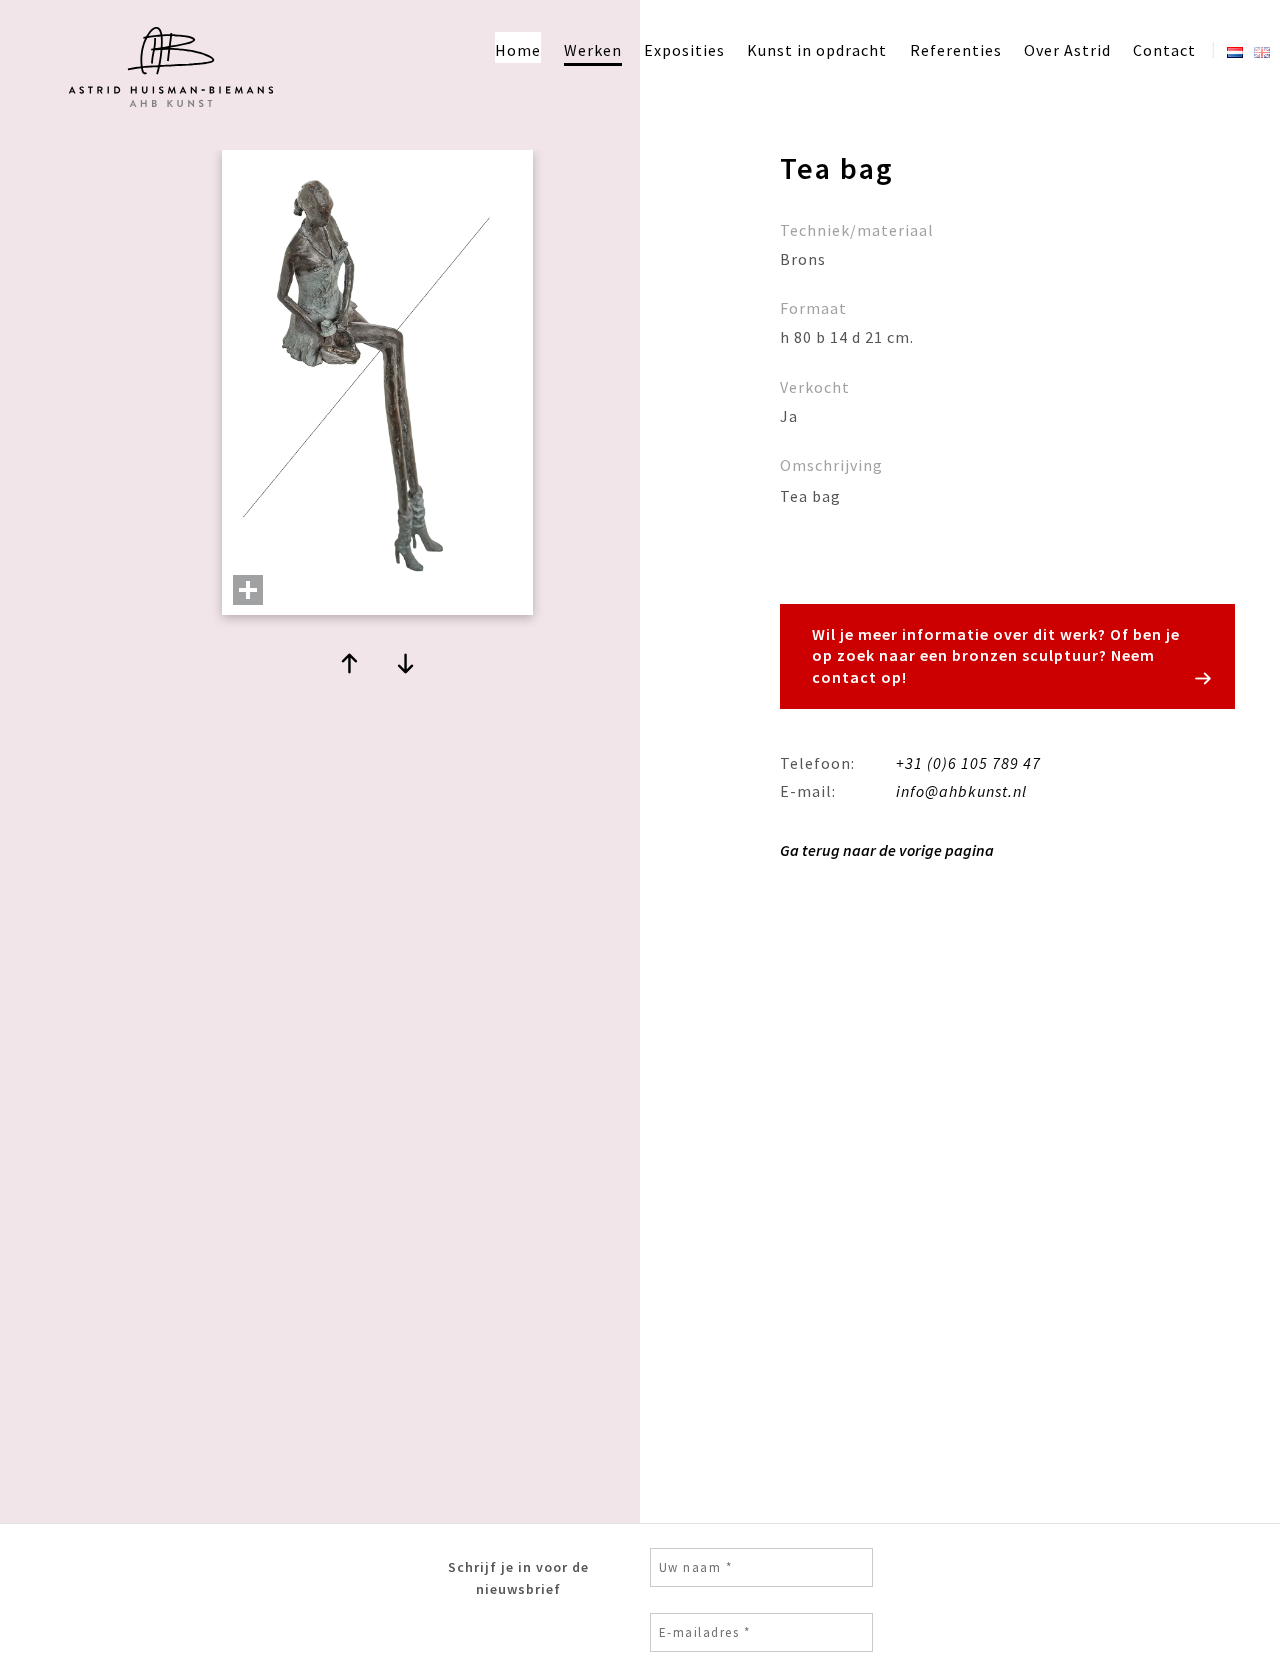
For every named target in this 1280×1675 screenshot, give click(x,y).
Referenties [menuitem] (956, 50)
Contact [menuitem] (1164, 50)
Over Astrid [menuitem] (1067, 50)
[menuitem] (1235, 47)
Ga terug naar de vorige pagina (887, 850)
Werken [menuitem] (593, 50)
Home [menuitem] (518, 50)
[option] (377, 393)
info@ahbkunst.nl (961, 791)
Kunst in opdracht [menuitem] (817, 50)
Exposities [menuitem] (684, 50)
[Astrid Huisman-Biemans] (168, 111)
